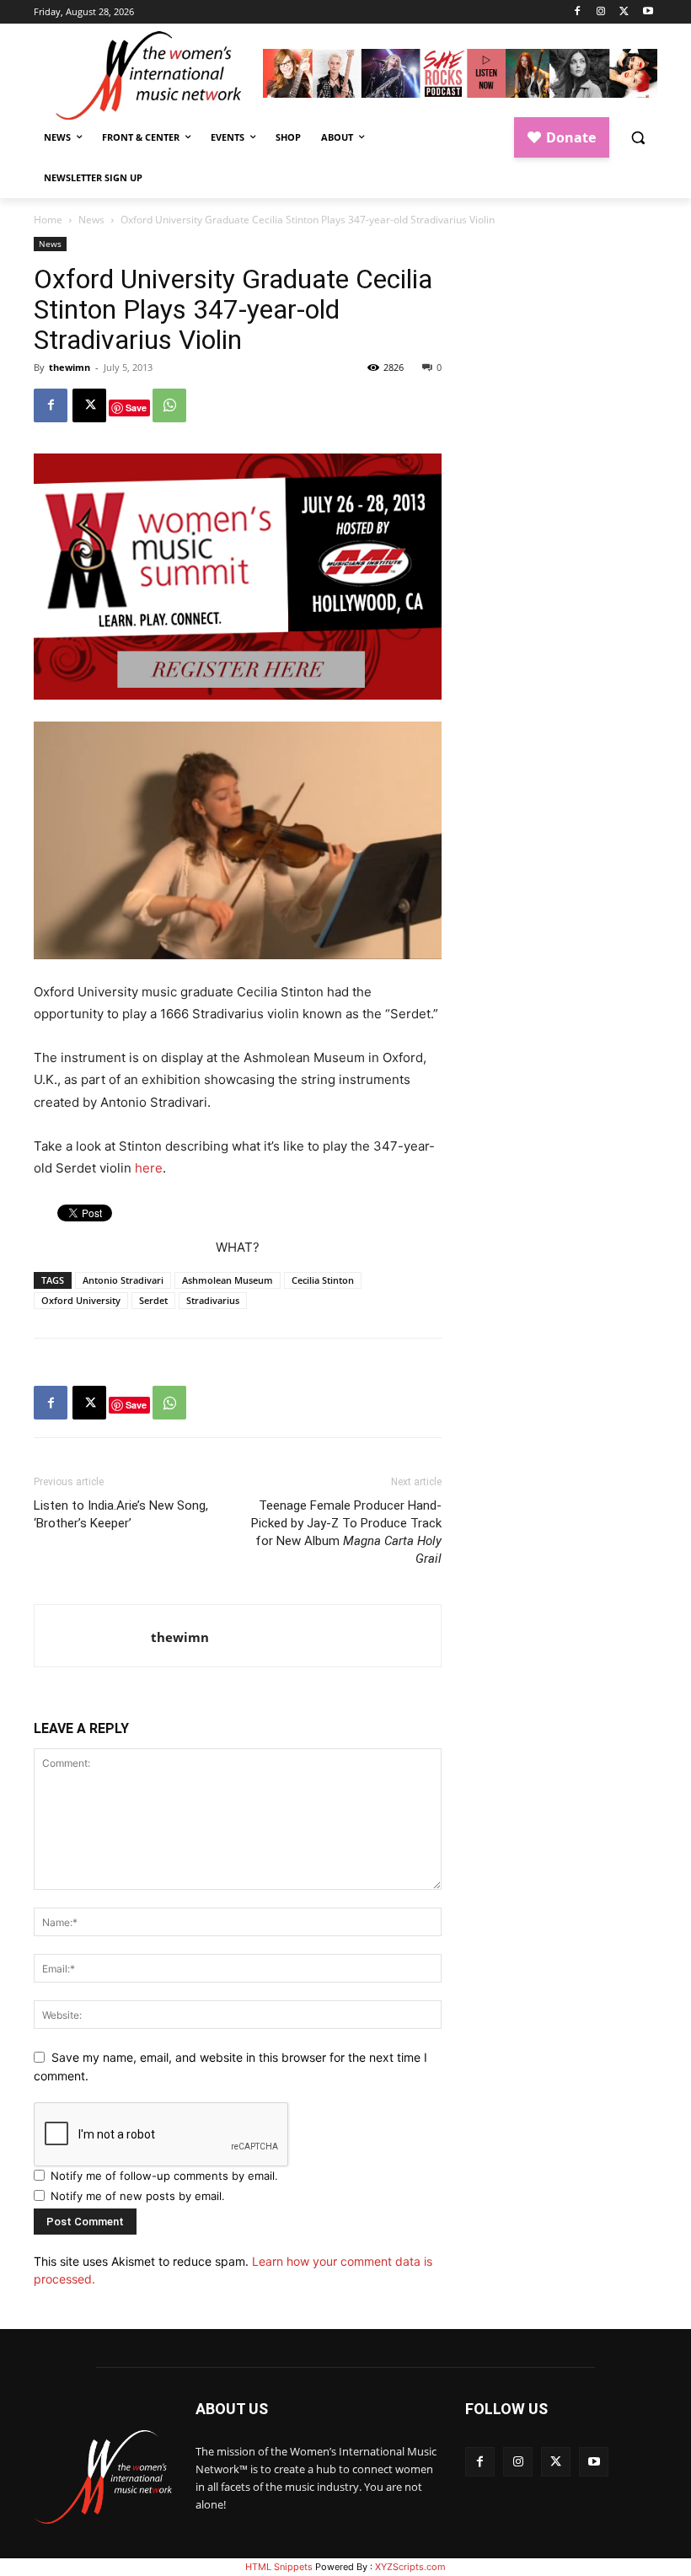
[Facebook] (578, 12)
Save (136, 408)
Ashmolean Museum (228, 1280)
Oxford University (81, 1300)
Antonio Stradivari (123, 1280)
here (149, 1168)
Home (48, 220)
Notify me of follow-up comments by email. (164, 2176)
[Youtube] (648, 12)
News (91, 220)
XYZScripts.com (410, 2567)
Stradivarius (213, 1300)
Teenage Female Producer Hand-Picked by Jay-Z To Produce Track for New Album (346, 1532)
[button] (637, 138)
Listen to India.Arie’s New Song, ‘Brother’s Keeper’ (121, 1514)
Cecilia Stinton (323, 1280)
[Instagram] (601, 12)
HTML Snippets (279, 2567)
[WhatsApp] (169, 405)
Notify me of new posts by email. (138, 2196)
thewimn (70, 367)
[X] (624, 12)
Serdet (153, 1300)
